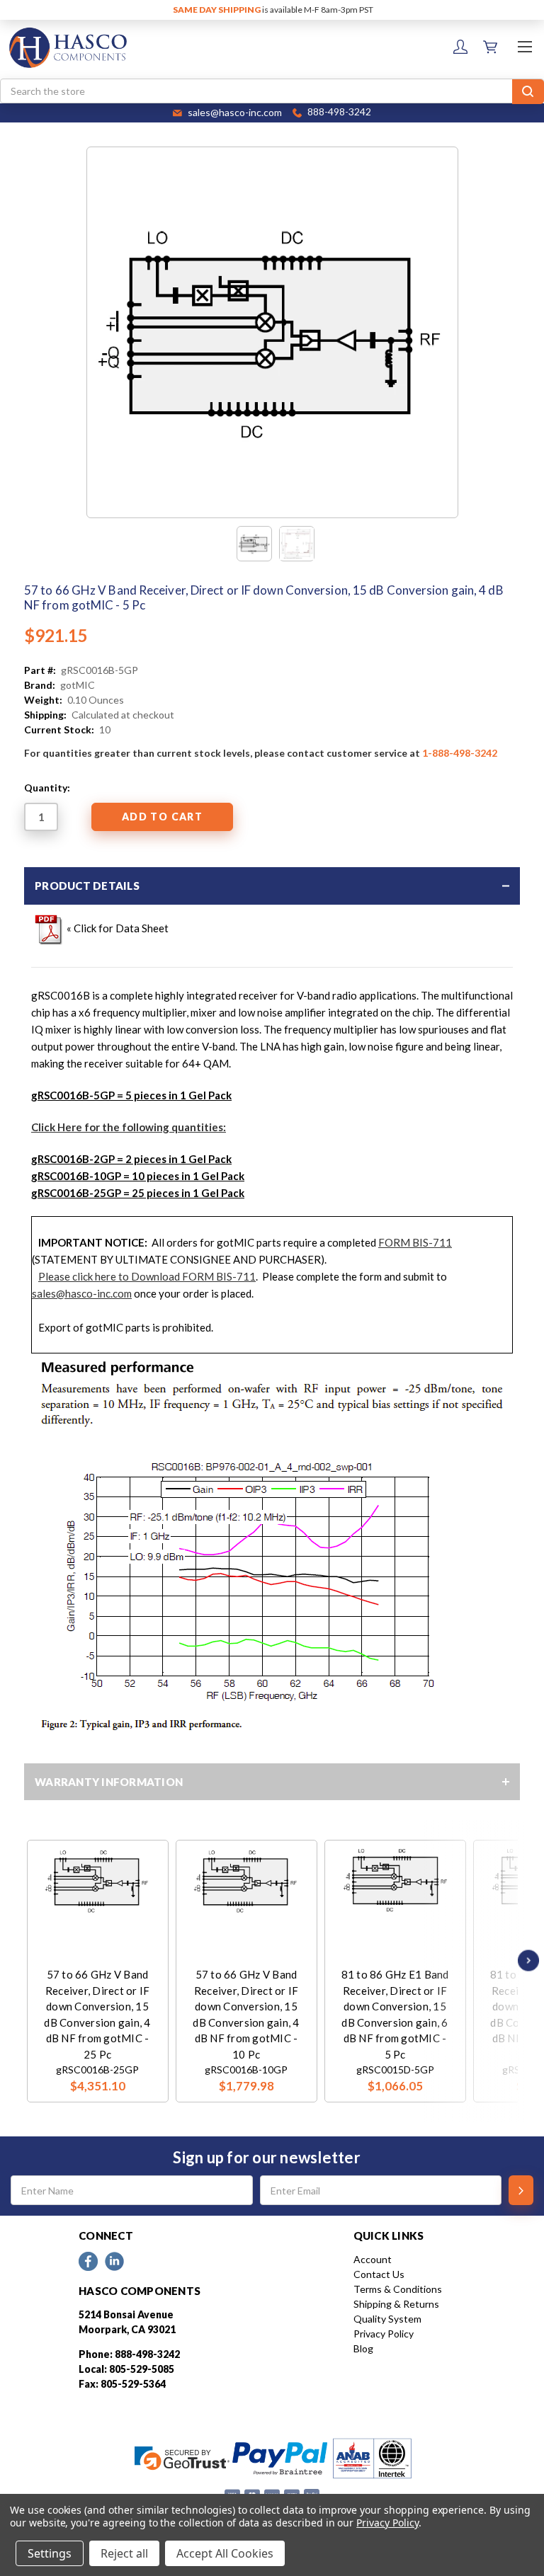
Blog (363, 2348)
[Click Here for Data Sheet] (49, 927)
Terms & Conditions (398, 2289)
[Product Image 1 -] (254, 544)
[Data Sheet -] (297, 544)
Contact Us (379, 2274)
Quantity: (47, 788)
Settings (50, 2553)
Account (373, 2259)
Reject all (124, 2553)
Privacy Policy (384, 2334)
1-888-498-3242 (460, 753)
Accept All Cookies (225, 2553)
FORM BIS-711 (415, 1242)
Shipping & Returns (396, 2304)
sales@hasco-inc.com (82, 1293)
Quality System (387, 2319)
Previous (30, 1960)
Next (525, 1960)
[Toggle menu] (525, 46)
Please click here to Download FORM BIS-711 (147, 1276)
